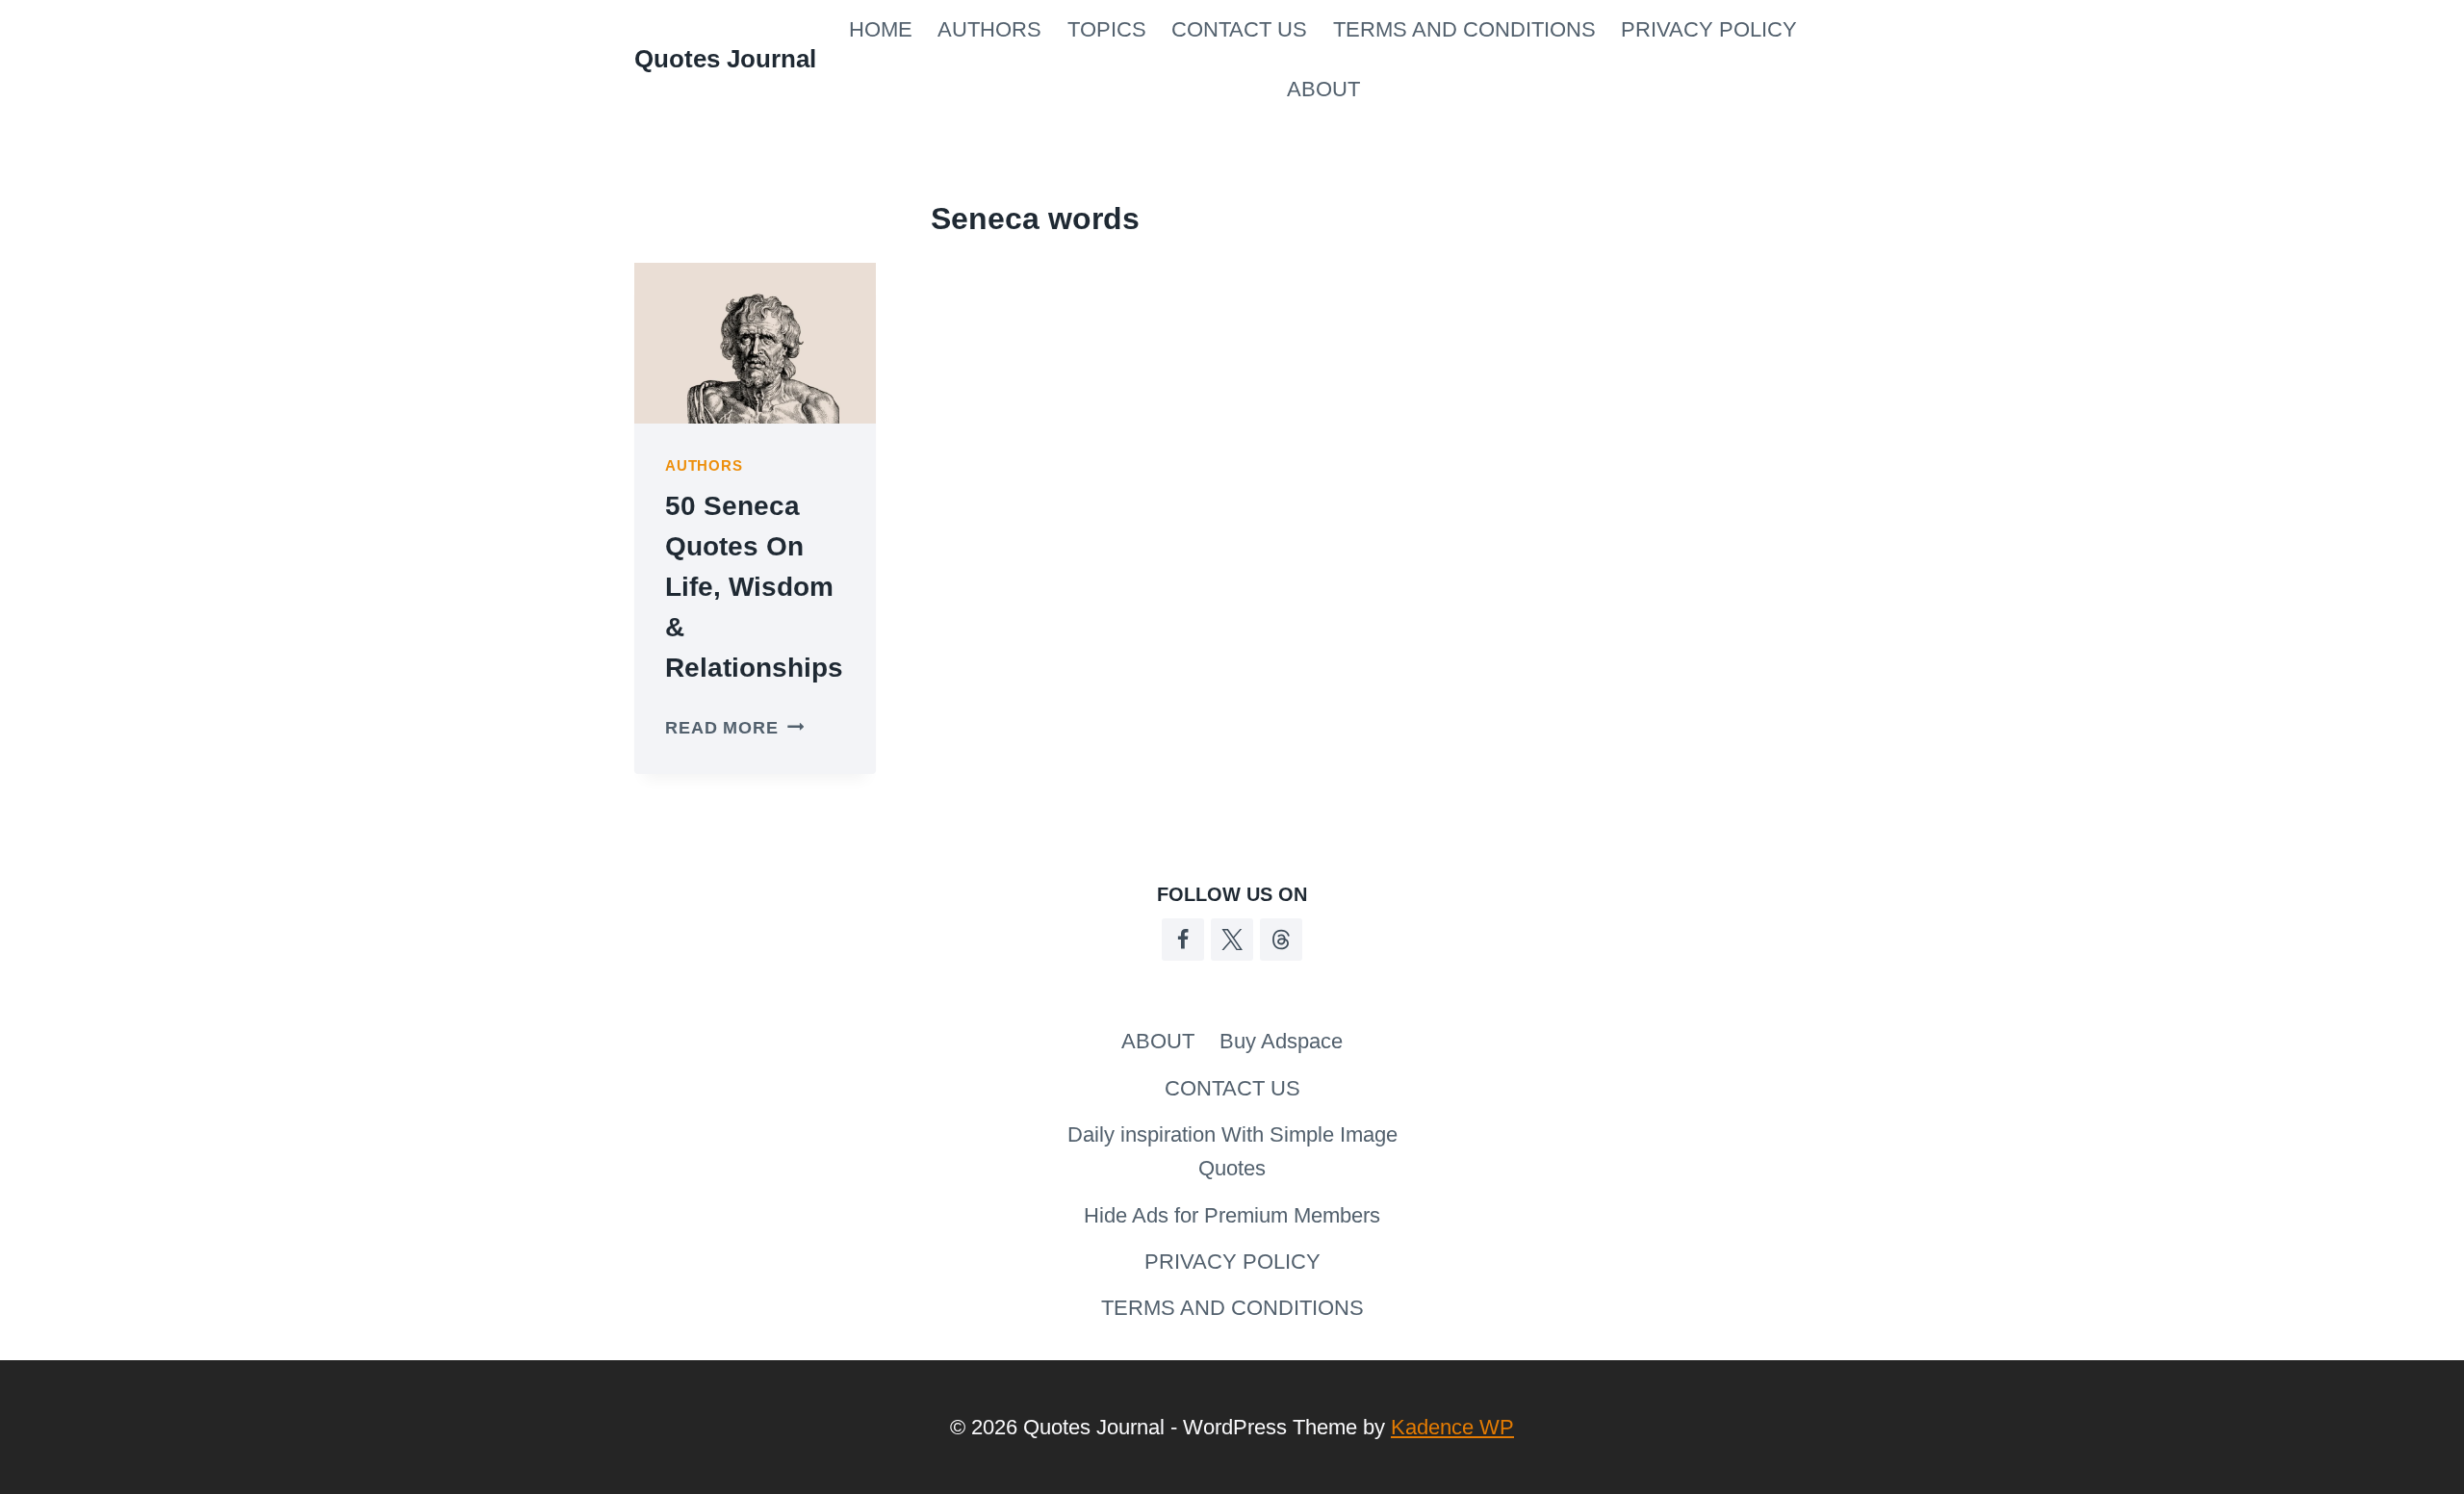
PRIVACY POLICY (1709, 29)
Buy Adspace (1281, 1041)
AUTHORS (989, 29)
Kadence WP (1452, 1427)
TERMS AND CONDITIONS (1464, 29)
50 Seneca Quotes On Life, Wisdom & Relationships (754, 587)
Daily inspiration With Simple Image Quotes (1232, 1151)
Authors (704, 465)
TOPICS (1107, 29)
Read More (734, 728)
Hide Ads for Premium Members (1232, 1215)
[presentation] (755, 343)
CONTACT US (1239, 29)
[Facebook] (1183, 940)
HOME (881, 29)
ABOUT (1323, 89)
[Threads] (1281, 940)
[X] (1232, 940)
